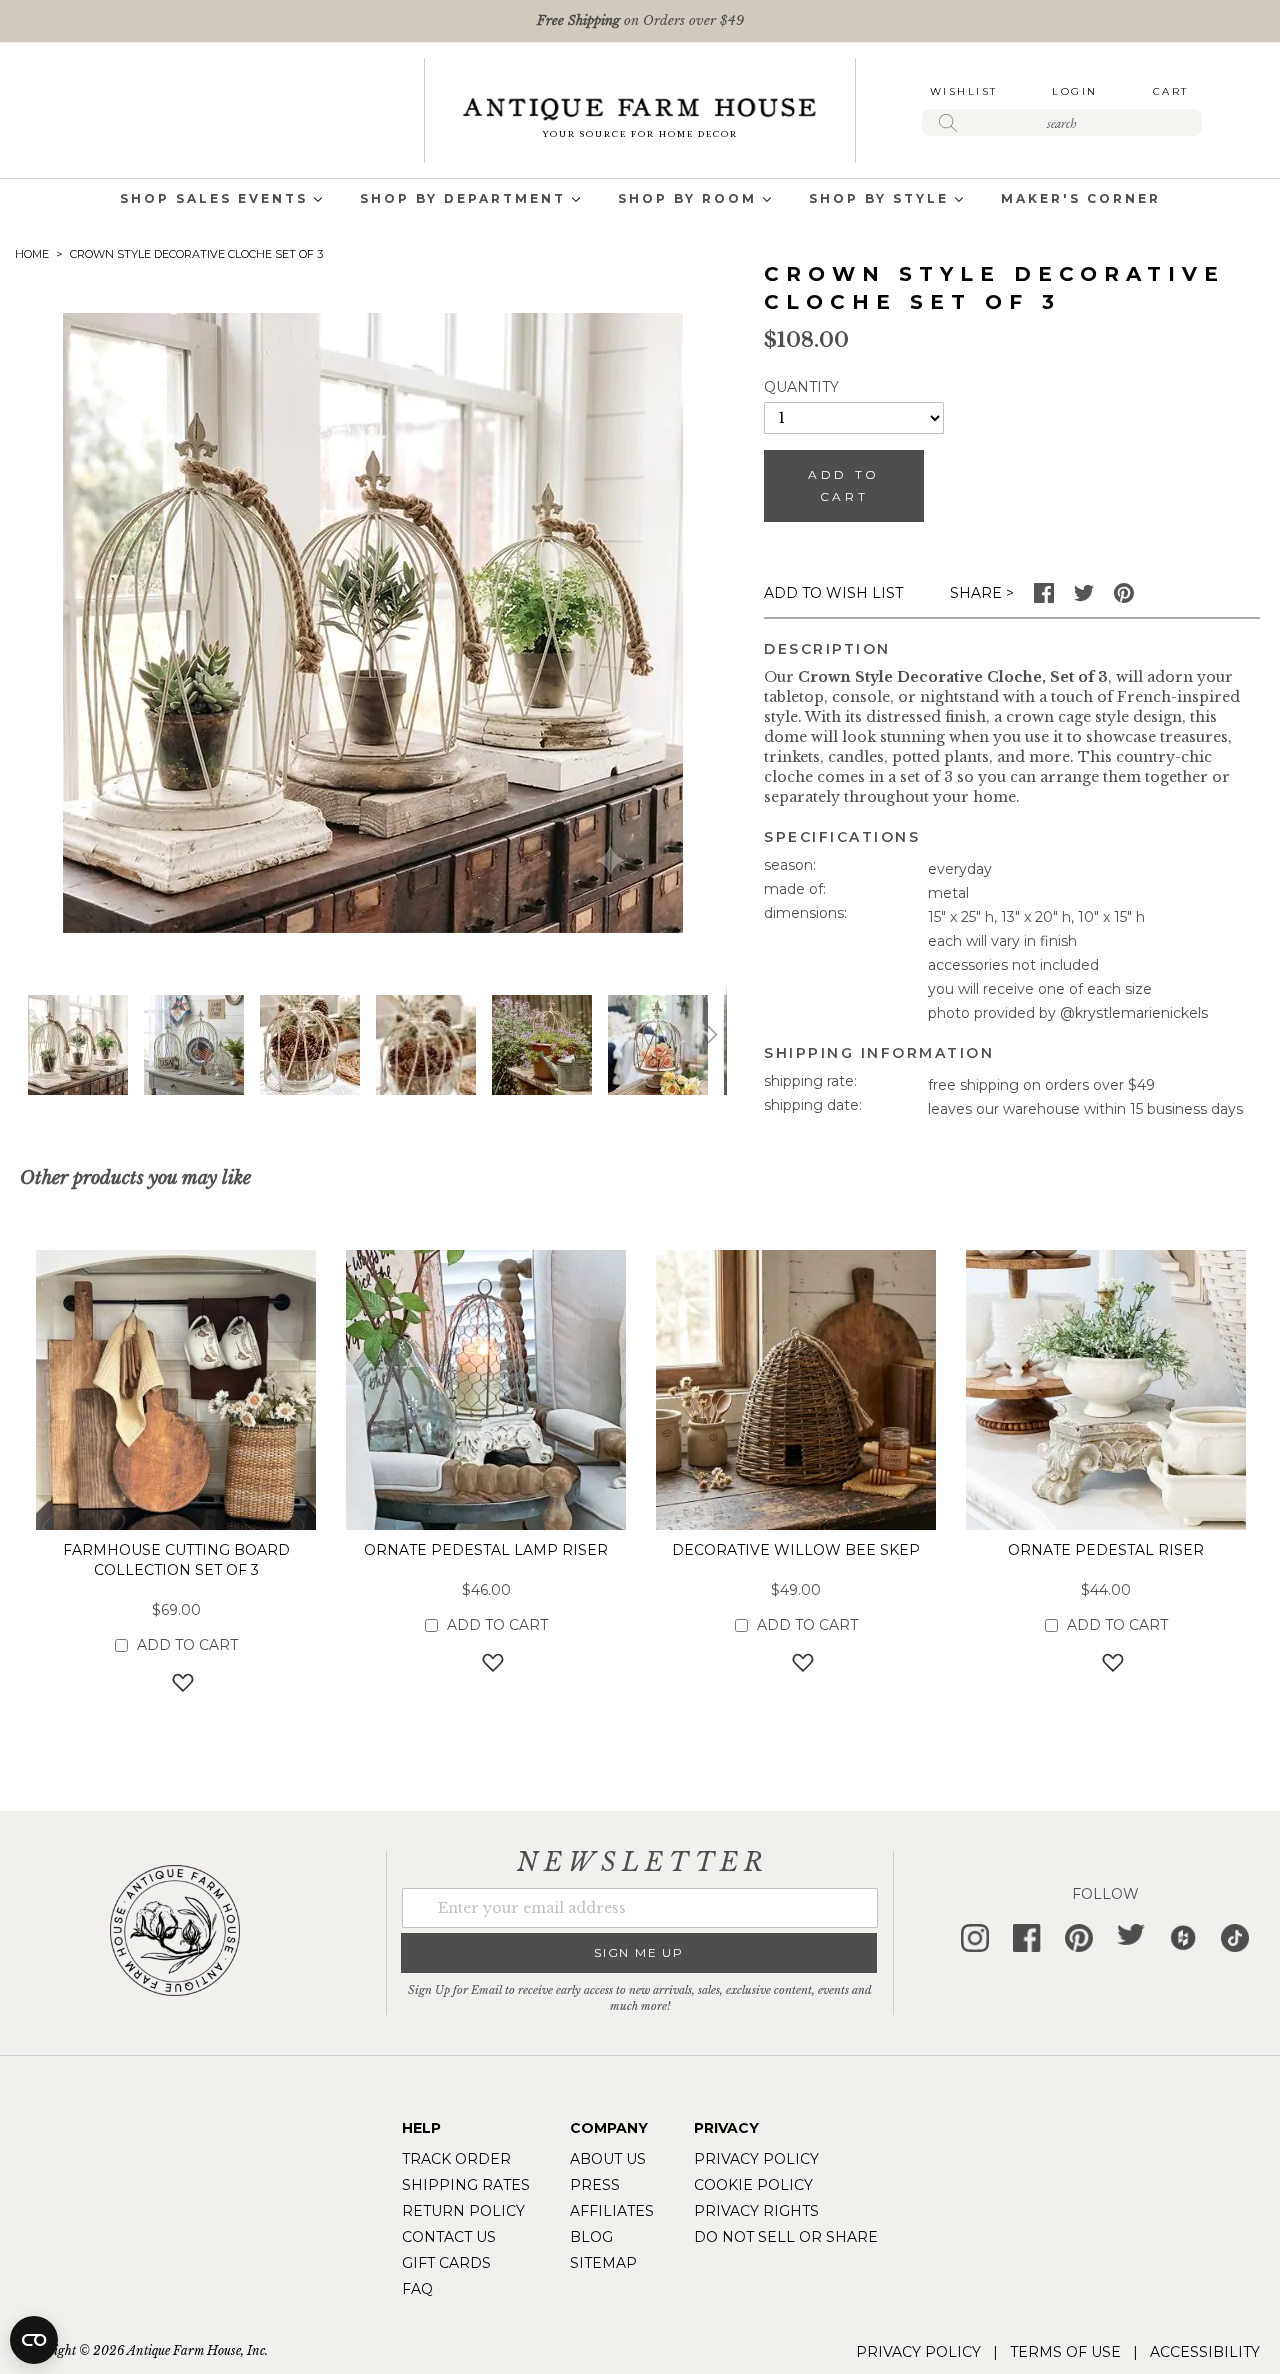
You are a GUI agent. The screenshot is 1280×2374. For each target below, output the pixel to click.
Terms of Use (1065, 2352)
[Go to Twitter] (1084, 598)
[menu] (640, 200)
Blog (591, 2237)
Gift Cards (446, 2263)
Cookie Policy (753, 2185)
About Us (608, 2159)
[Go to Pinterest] (1124, 598)
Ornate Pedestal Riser (1106, 1550)
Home (32, 254)
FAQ (417, 2289)
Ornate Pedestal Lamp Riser (486, 1550)
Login (1075, 91)
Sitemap (603, 2263)
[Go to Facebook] (1044, 598)
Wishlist (964, 91)
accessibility (1205, 2352)
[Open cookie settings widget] (34, 2340)
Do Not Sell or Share (786, 2237)
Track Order (456, 2159)
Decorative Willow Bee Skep (796, 1550)
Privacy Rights (756, 2211)
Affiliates (612, 2211)
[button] (194, 1045)
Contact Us (449, 2237)
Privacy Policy (756, 2159)
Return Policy (463, 2211)
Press (595, 2185)
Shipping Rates (466, 2185)
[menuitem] (214, 200)
